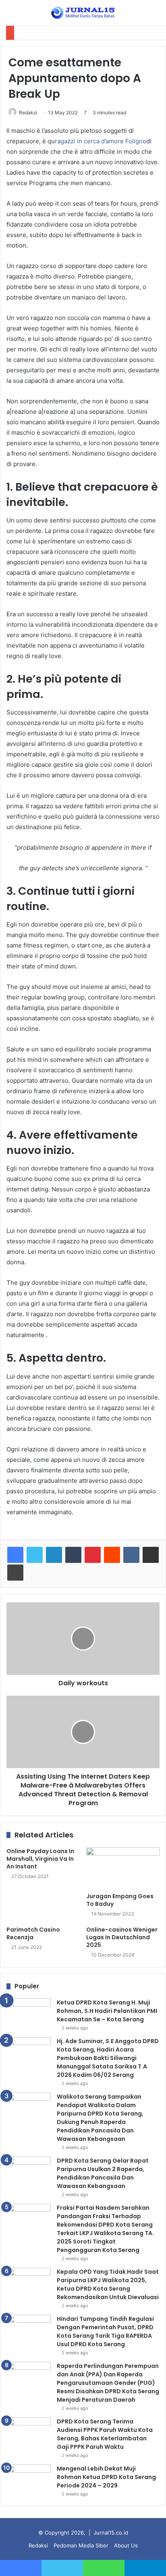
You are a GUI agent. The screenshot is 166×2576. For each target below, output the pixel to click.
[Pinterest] (93, 1555)
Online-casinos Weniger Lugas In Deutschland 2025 (122, 1937)
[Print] (15, 1573)
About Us (126, 2545)
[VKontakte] (131, 1555)
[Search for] (156, 15)
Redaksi (28, 112)
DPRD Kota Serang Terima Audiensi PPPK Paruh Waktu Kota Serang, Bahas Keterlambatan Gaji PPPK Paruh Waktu (105, 2434)
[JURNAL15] (83, 13)
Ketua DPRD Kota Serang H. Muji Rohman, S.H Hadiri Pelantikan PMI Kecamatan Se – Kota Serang (107, 2011)
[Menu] (10, 15)
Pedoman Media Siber (81, 2545)
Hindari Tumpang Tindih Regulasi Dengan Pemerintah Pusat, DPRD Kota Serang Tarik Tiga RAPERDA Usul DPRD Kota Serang (105, 2331)
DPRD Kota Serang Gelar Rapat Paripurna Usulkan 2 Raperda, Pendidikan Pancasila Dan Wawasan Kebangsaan (103, 2173)
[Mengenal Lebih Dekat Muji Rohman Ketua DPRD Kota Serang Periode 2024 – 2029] (29, 2480)
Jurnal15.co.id (111, 2533)
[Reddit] (112, 1555)
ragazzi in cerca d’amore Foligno (101, 141)
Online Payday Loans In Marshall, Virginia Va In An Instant (40, 1859)
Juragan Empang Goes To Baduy (120, 1900)
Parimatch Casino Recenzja (33, 1933)
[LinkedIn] (54, 1555)
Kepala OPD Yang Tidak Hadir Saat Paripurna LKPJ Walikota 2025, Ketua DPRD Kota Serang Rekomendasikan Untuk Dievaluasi (108, 2284)
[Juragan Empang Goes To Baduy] (123, 1868)
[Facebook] (15, 1555)
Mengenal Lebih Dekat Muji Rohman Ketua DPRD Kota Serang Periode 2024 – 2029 (106, 2477)
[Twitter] (35, 1555)
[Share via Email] (151, 1555)
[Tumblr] (73, 1555)
